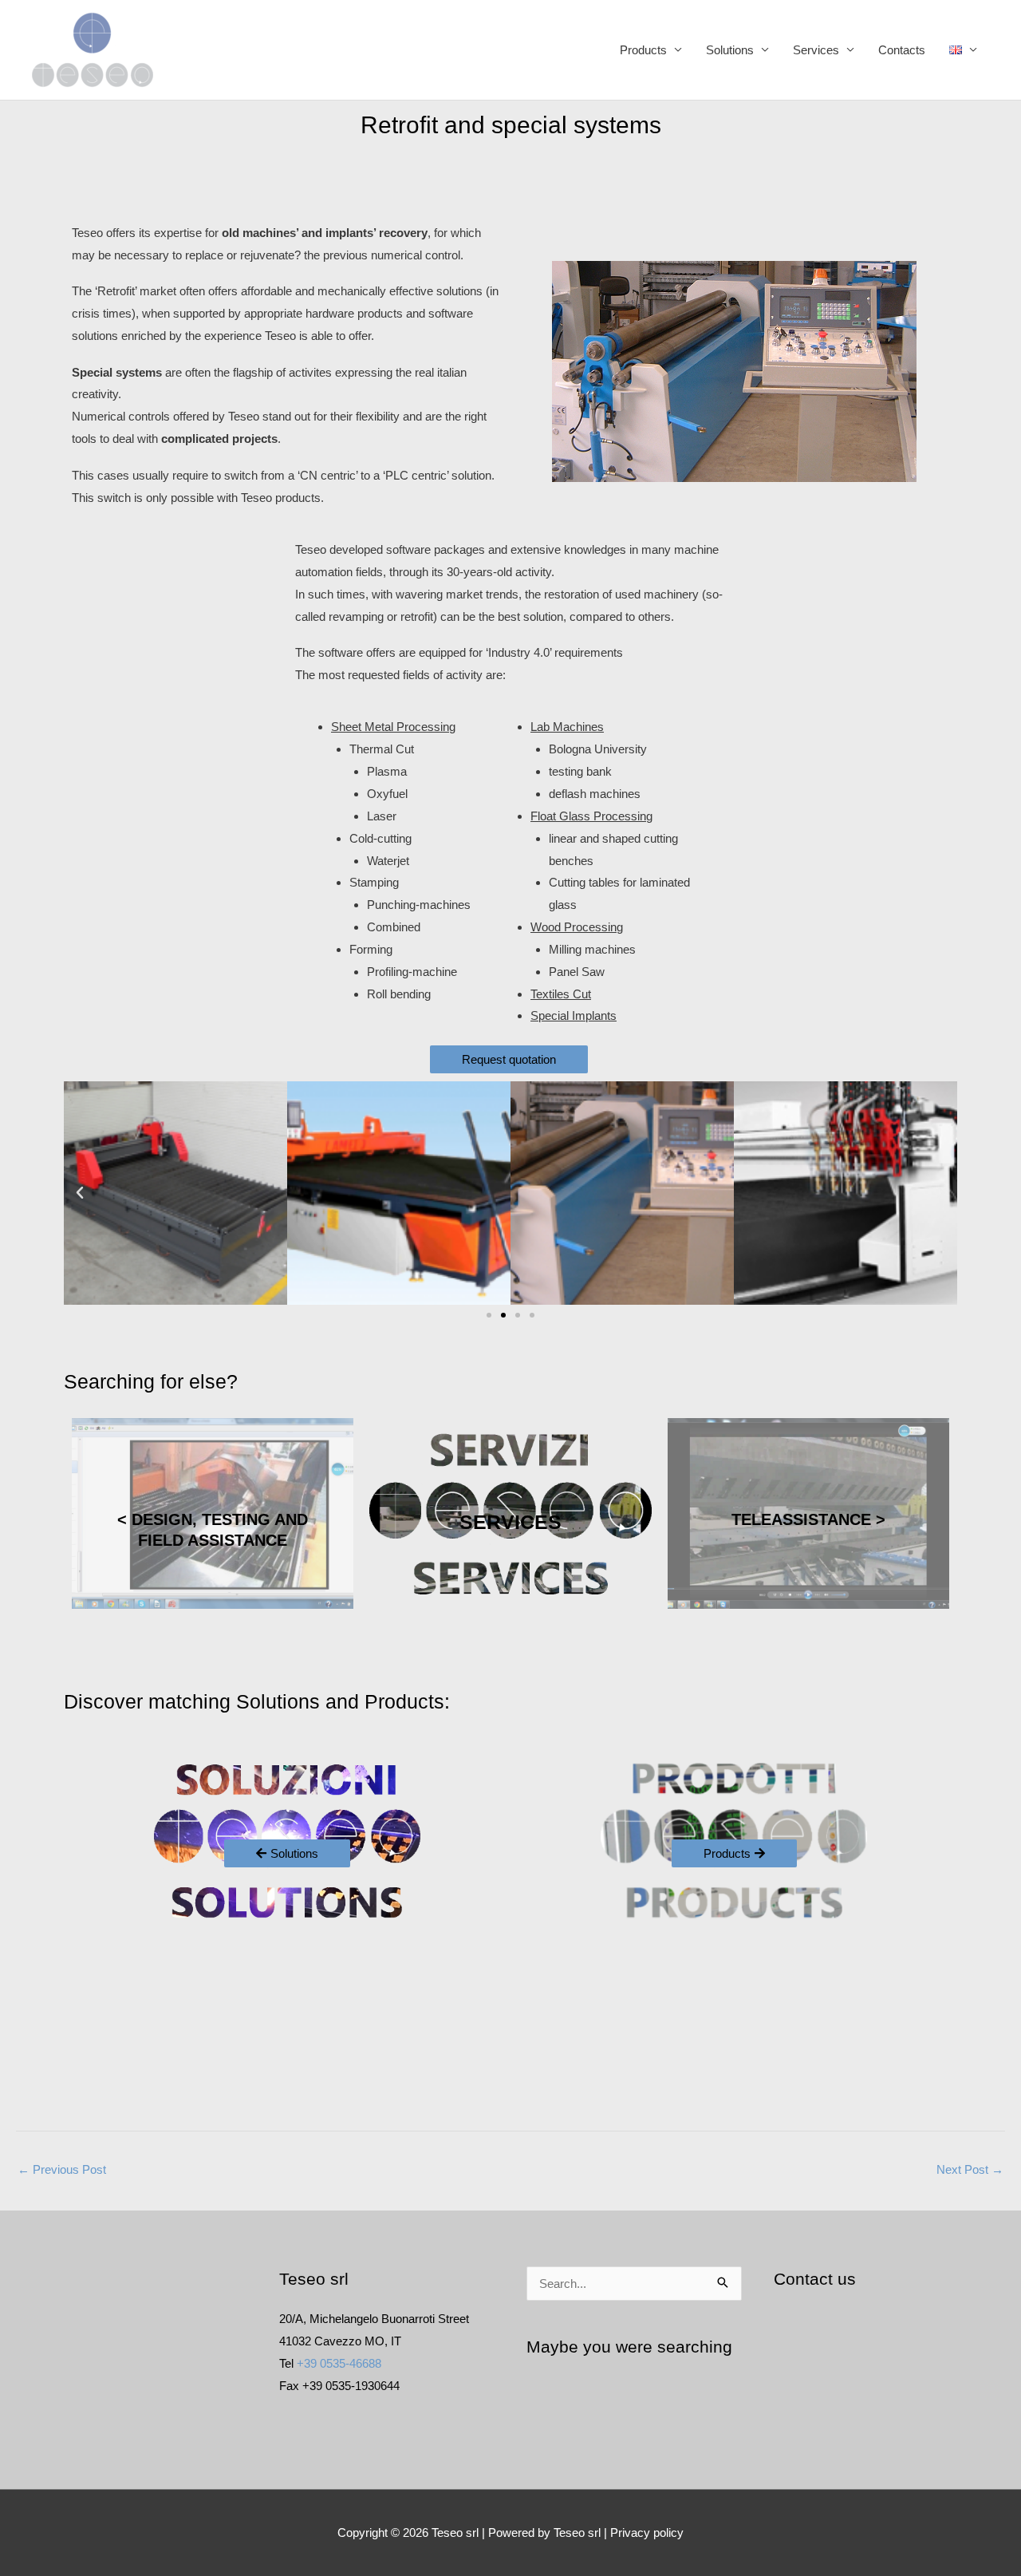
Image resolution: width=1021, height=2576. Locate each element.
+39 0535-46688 (339, 2363)
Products (643, 50)
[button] (80, 1193)
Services (816, 50)
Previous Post (62, 2169)
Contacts (902, 50)
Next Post (970, 2169)
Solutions (730, 50)
